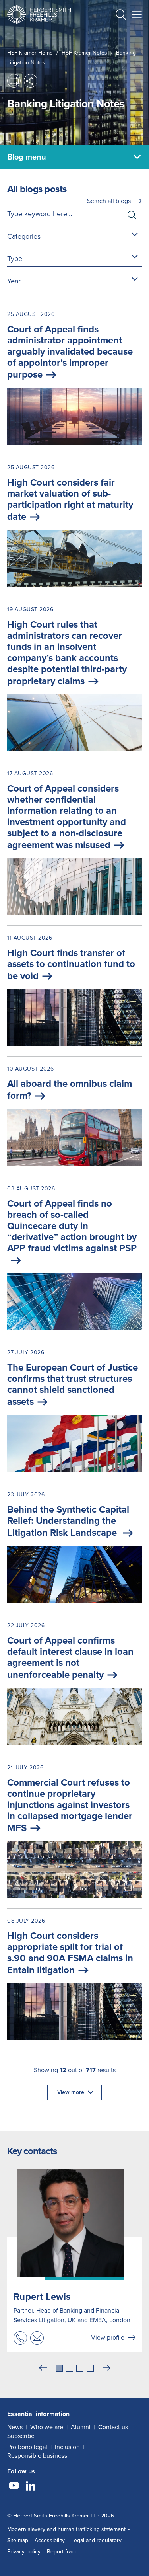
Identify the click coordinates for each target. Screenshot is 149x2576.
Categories (24, 236)
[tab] (59, 2368)
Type (15, 259)
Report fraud (62, 2552)
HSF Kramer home (30, 53)
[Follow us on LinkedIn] (31, 2487)
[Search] (114, 34)
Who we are (47, 2427)
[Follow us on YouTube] (14, 2487)
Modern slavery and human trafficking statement (66, 2529)
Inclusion (67, 2447)
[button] (121, 16)
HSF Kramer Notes (84, 53)
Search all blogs (109, 201)
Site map (18, 2540)
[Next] (106, 2368)
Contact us (113, 2427)
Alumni (81, 2427)
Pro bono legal (27, 2447)
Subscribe (21, 2436)
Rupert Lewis (42, 2297)
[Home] (39, 15)
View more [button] (71, 2092)
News (15, 2427)
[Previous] (43, 2368)
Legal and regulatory (96, 2540)
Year (14, 281)
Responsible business (37, 2456)
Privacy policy (24, 2552)
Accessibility (50, 2540)
